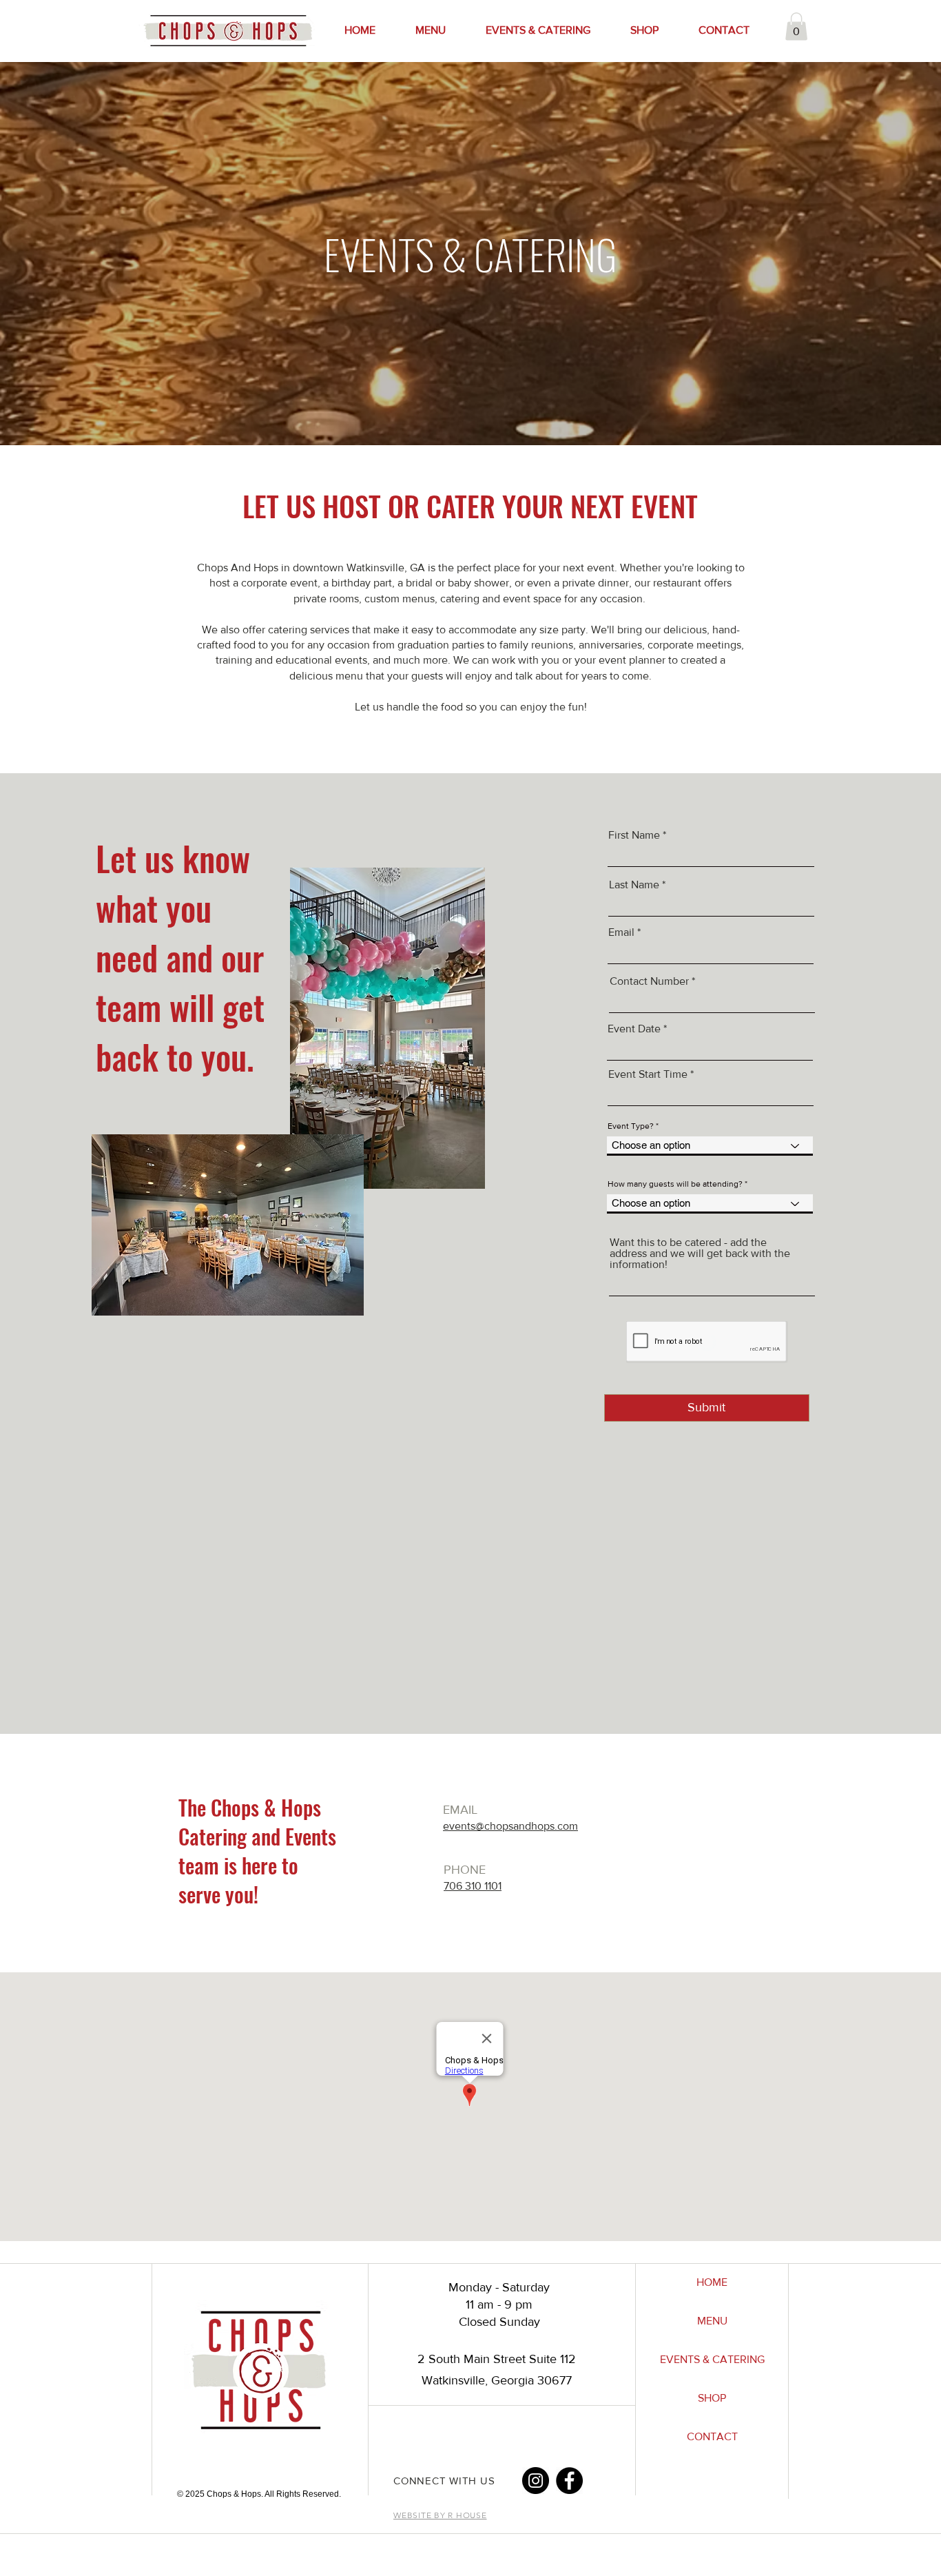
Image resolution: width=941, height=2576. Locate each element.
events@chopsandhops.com (510, 1826)
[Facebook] (569, 2481)
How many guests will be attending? (675, 1184)
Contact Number (649, 981)
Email (621, 932)
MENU (712, 2321)
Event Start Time (648, 1074)
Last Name (634, 885)
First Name (634, 835)
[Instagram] (536, 2481)
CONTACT (712, 2436)
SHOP (712, 2398)
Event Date (634, 1029)
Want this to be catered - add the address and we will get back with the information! (700, 1254)
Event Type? (631, 1126)
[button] (796, 27)
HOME (712, 2282)
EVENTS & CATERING (712, 2359)
